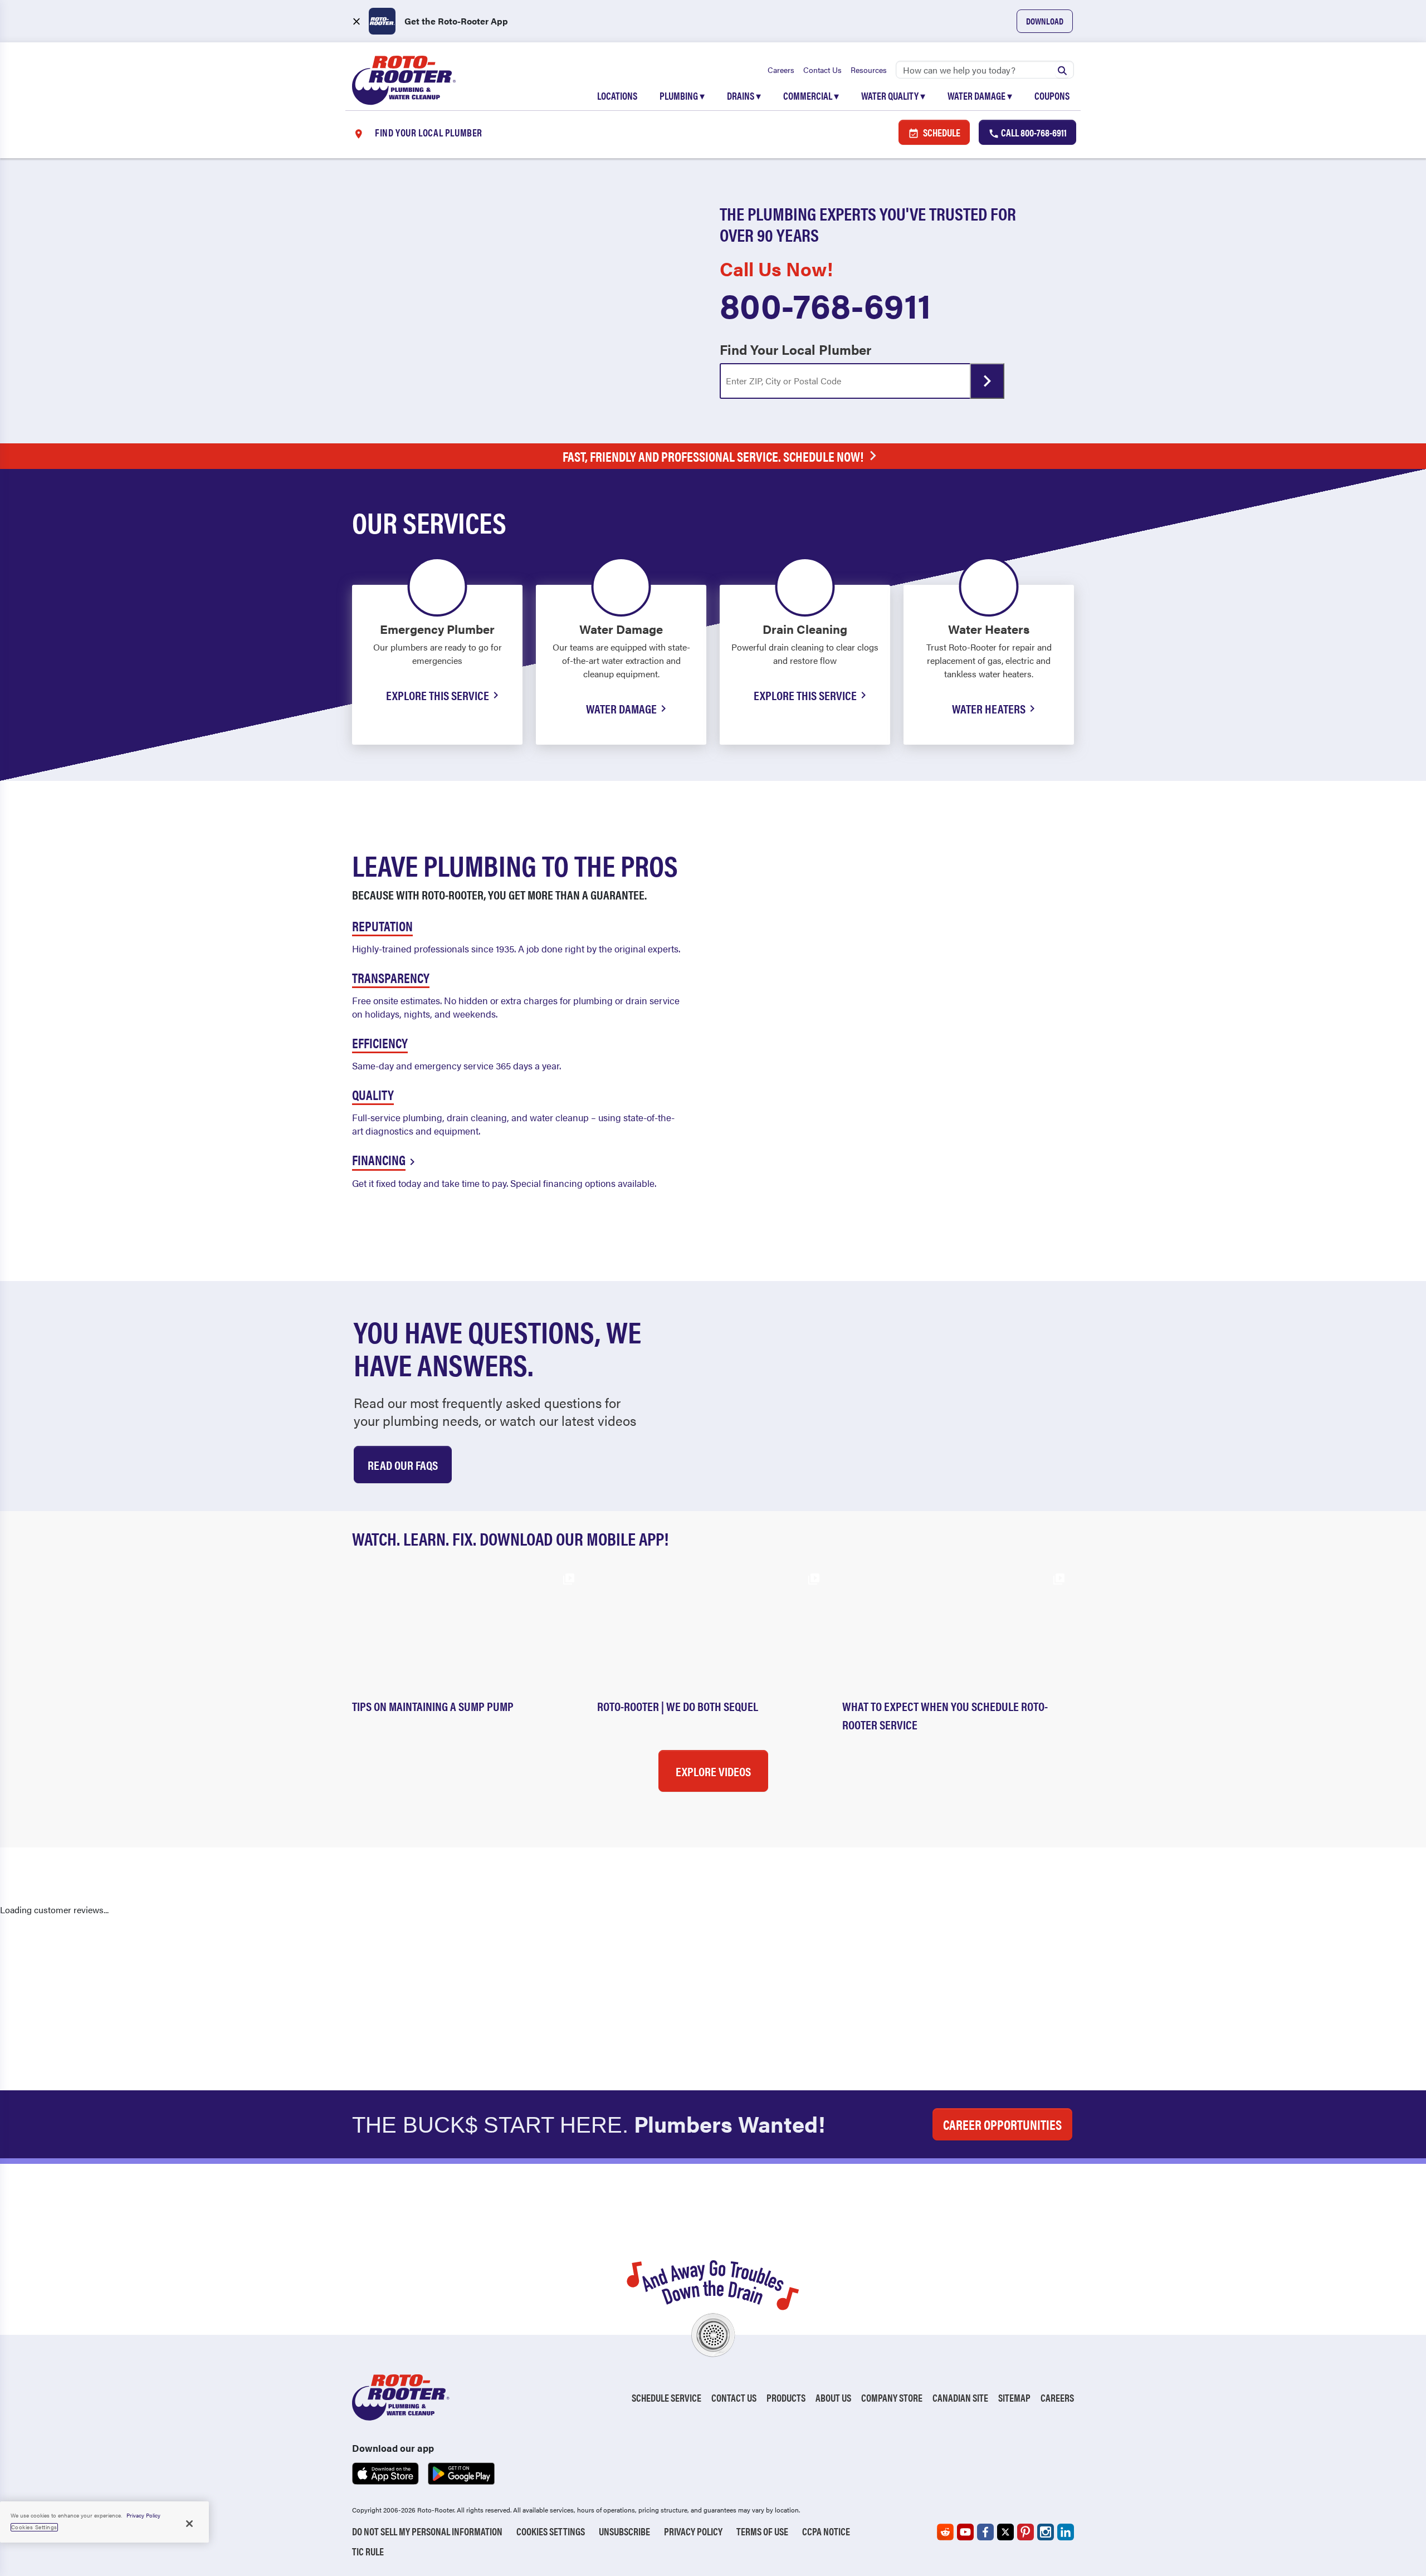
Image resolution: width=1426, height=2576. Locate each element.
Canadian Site (960, 2397)
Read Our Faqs (403, 1465)
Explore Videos (713, 1771)
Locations (617, 96)
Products (786, 2397)
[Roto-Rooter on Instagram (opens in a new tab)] (1046, 2532)
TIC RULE (368, 2551)
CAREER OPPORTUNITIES (1002, 2124)
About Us (833, 2397)
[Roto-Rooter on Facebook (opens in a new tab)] (985, 2532)
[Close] (189, 2524)
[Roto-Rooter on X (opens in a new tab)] (1005, 2532)
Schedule (941, 132)
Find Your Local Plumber (795, 349)
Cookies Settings (551, 2531)
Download (1045, 21)
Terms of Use (762, 2531)
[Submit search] (1062, 70)
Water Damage (980, 96)
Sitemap (1014, 2397)
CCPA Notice (826, 2531)
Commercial (811, 96)
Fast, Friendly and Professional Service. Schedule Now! (713, 456)
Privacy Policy (693, 2531)
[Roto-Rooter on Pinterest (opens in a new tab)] (1025, 2532)
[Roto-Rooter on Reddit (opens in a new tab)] (945, 2532)
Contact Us (822, 70)
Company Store (892, 2397)
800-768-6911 (826, 304)
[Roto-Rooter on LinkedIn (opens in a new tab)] (1066, 2532)
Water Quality (893, 96)
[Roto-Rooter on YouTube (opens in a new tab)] (965, 2532)
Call (1033, 132)
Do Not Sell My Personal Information (427, 2531)
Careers (781, 70)
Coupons (1052, 96)
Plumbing (682, 96)
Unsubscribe (624, 2531)
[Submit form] (987, 381)
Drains (744, 96)
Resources (869, 70)
